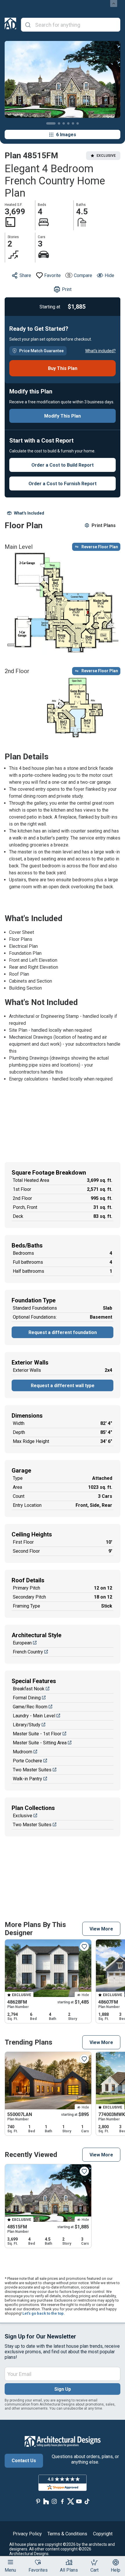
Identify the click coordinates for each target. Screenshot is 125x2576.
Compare (83, 275)
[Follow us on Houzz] (46, 2502)
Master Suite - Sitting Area (40, 1743)
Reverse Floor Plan (100, 547)
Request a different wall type (63, 1386)
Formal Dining (27, 1698)
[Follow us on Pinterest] (38, 2502)
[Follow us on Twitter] (71, 2502)
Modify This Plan (63, 416)
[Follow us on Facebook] (63, 2502)
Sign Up (63, 2389)
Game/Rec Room (30, 1707)
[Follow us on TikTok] (87, 2502)
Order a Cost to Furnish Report (63, 484)
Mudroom (23, 1752)
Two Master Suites (32, 1770)
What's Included (29, 513)
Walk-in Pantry (27, 1779)
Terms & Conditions (67, 2534)
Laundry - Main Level (34, 1716)
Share (25, 275)
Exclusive (23, 1816)
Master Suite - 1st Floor (37, 1734)
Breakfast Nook (29, 1689)
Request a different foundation (63, 1332)
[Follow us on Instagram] (54, 2502)
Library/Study (27, 1725)
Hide (109, 275)
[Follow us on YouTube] (79, 2502)
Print (67, 289)
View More (101, 1929)
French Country (28, 1652)
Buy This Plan (63, 368)
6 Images (66, 135)
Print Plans (104, 525)
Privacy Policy (27, 2534)
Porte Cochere (27, 1761)
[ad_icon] (10, 25)
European (22, 1643)
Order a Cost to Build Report (63, 465)
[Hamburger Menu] (10, 2562)
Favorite (52, 275)
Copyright (103, 2534)
